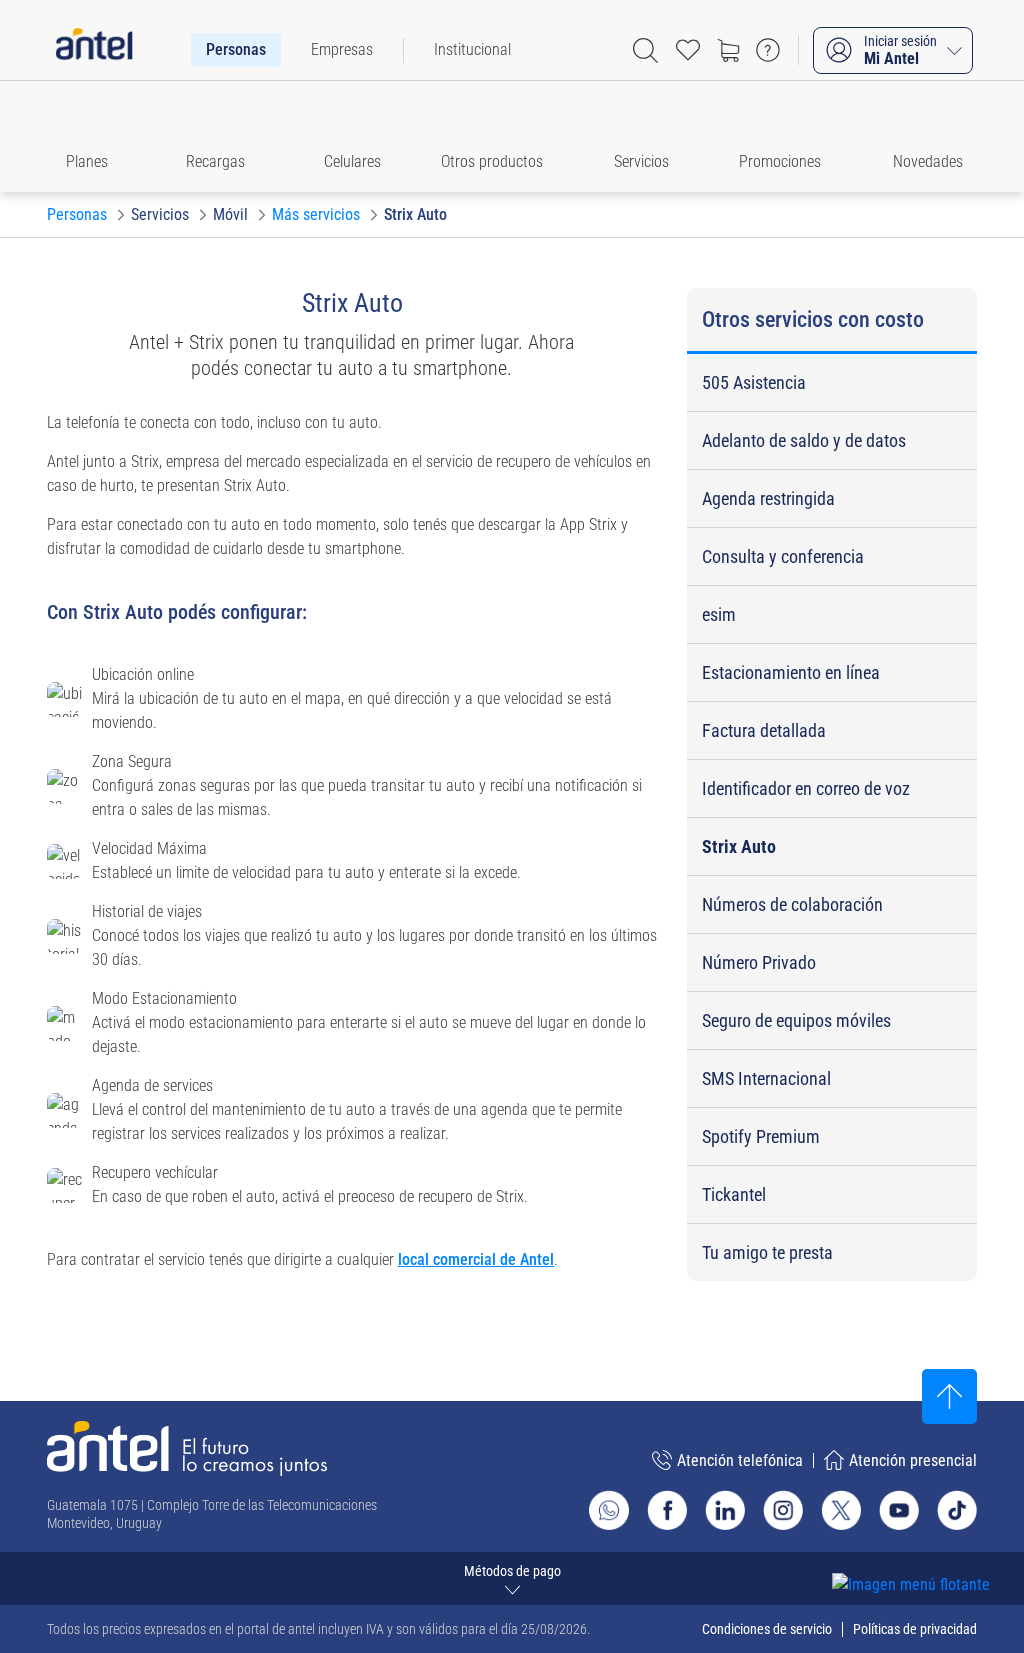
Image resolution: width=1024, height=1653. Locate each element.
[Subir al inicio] (949, 1396)
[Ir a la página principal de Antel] (187, 1448)
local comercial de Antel (476, 1259)
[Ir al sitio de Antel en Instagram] (783, 1510)
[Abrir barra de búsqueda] (645, 50)
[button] (96, 136)
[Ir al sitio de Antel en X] (841, 1510)
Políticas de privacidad (915, 1629)
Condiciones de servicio (767, 1629)
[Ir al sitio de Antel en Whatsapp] (609, 1510)
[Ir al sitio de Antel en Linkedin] (725, 1510)
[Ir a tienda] (728, 50)
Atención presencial (913, 1460)
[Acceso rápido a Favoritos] (688, 50)
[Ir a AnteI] (94, 50)
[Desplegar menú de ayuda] (941, 1548)
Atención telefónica (740, 1460)
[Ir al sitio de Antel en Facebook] (667, 1510)
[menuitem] (236, 50)
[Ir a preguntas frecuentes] (768, 50)
